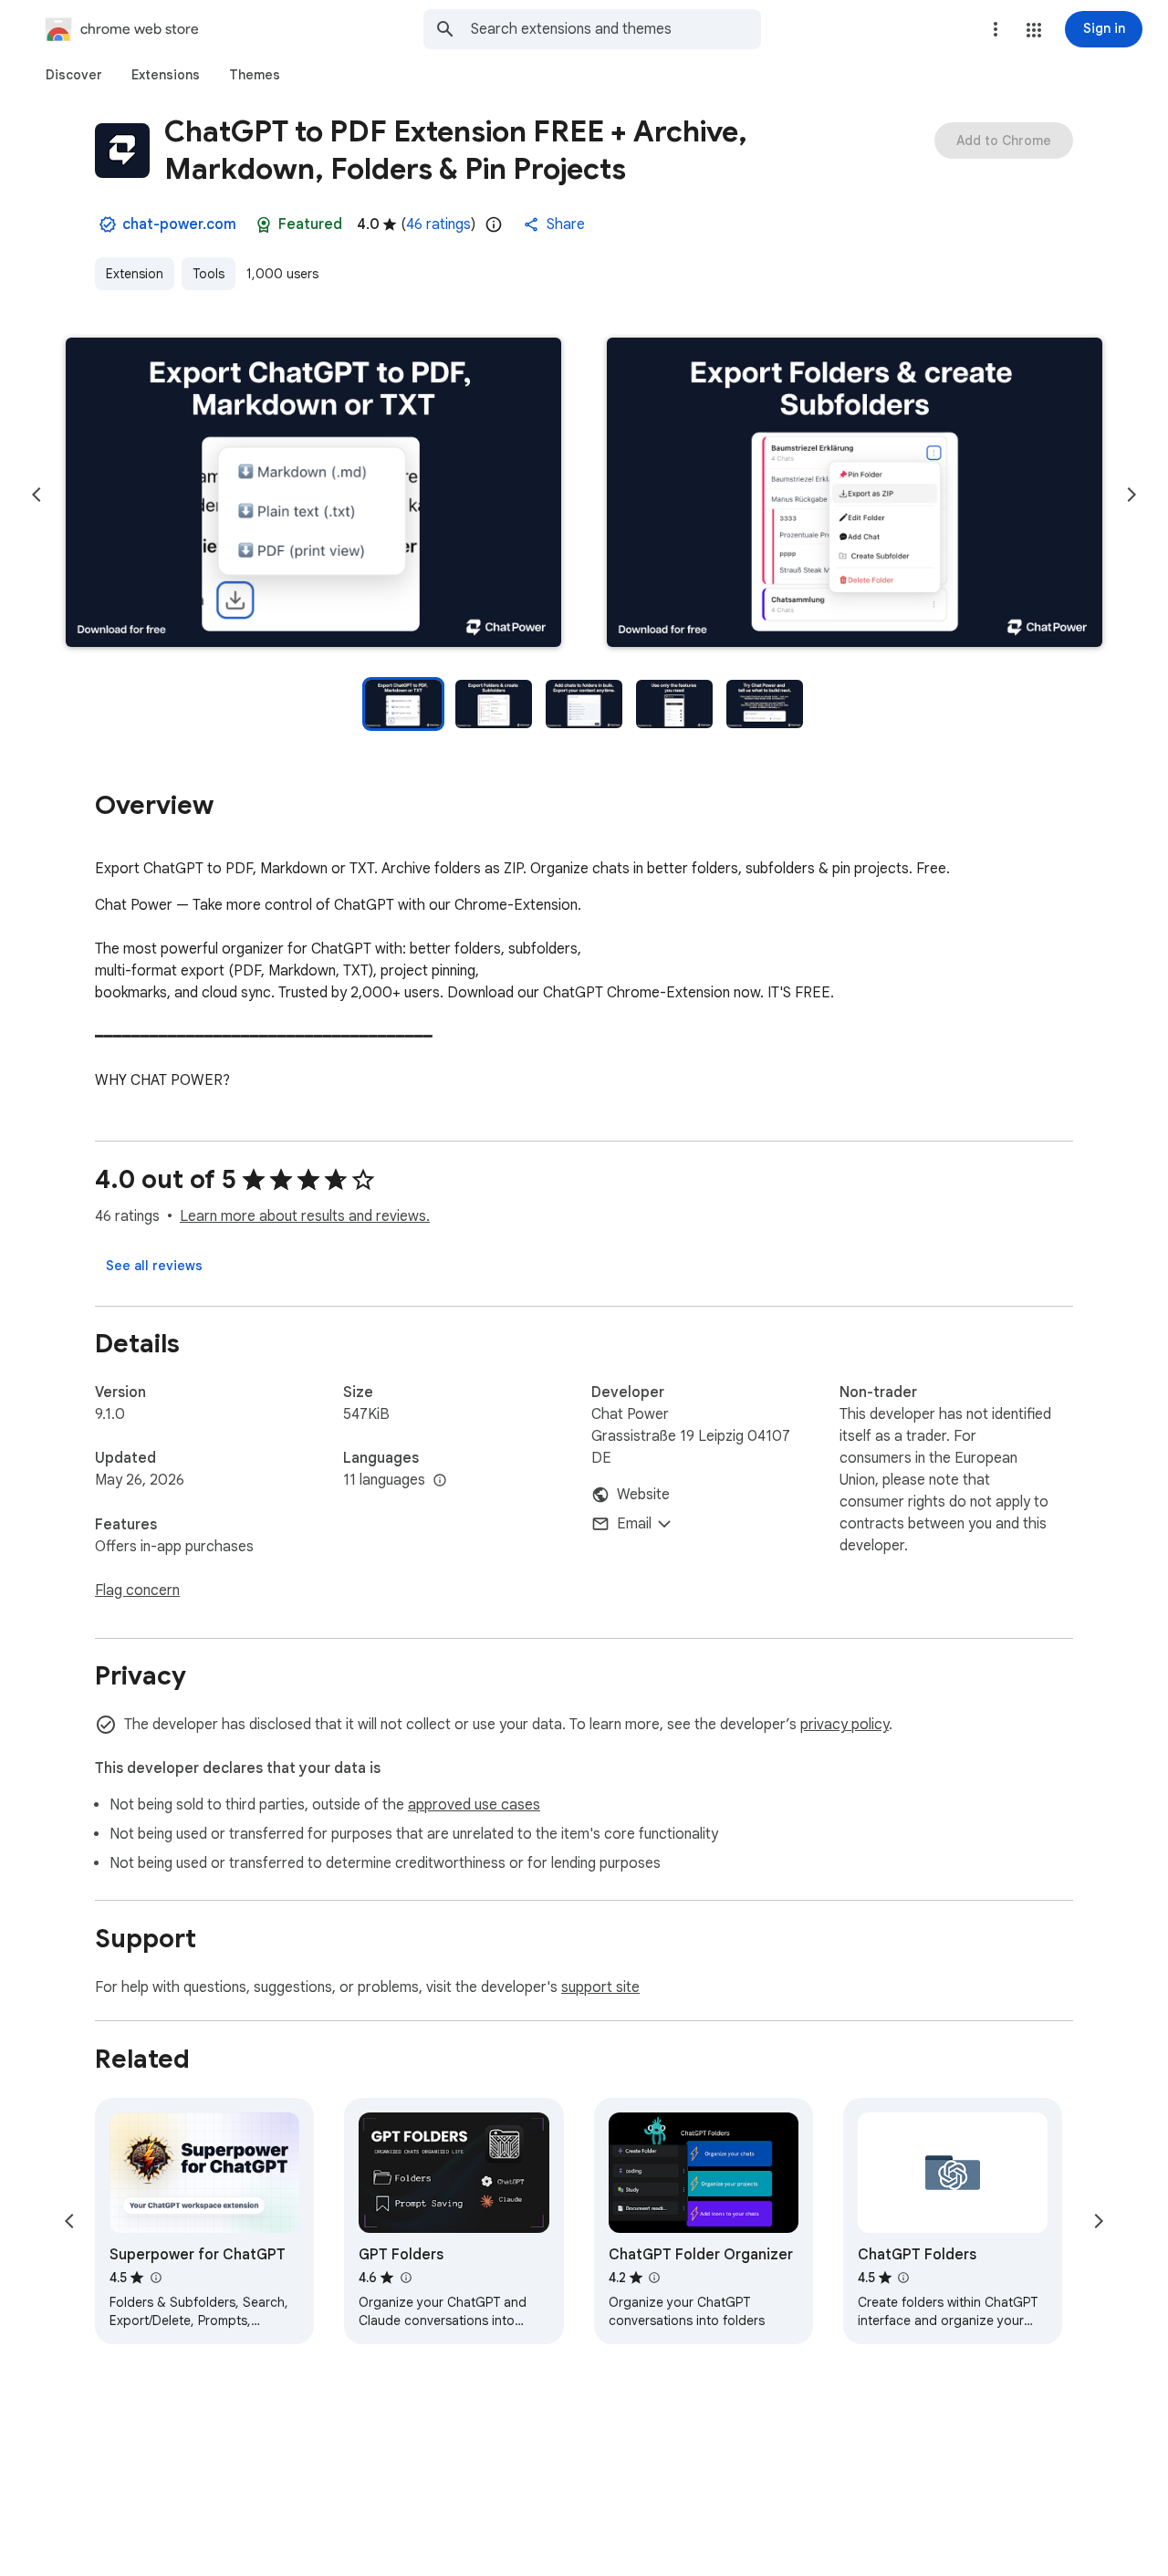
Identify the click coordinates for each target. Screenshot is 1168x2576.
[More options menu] (996, 29)
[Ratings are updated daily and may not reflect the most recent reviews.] (494, 224)
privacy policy (845, 1725)
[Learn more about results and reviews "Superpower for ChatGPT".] (155, 2278)
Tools (209, 274)
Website (643, 1495)
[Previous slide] (36, 495)
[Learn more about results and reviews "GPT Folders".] (405, 2278)
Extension (135, 274)
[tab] (74, 75)
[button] (1034, 30)
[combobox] (616, 29)
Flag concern (137, 1590)
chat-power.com (179, 224)
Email (634, 1524)
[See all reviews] (154, 1266)
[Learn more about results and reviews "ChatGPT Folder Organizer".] (654, 2278)
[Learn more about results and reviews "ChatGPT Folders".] (903, 2278)
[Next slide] (1131, 495)
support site (600, 1987)
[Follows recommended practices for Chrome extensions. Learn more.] (264, 224)
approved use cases (474, 1805)
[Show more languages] (440, 1481)
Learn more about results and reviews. (305, 1216)
